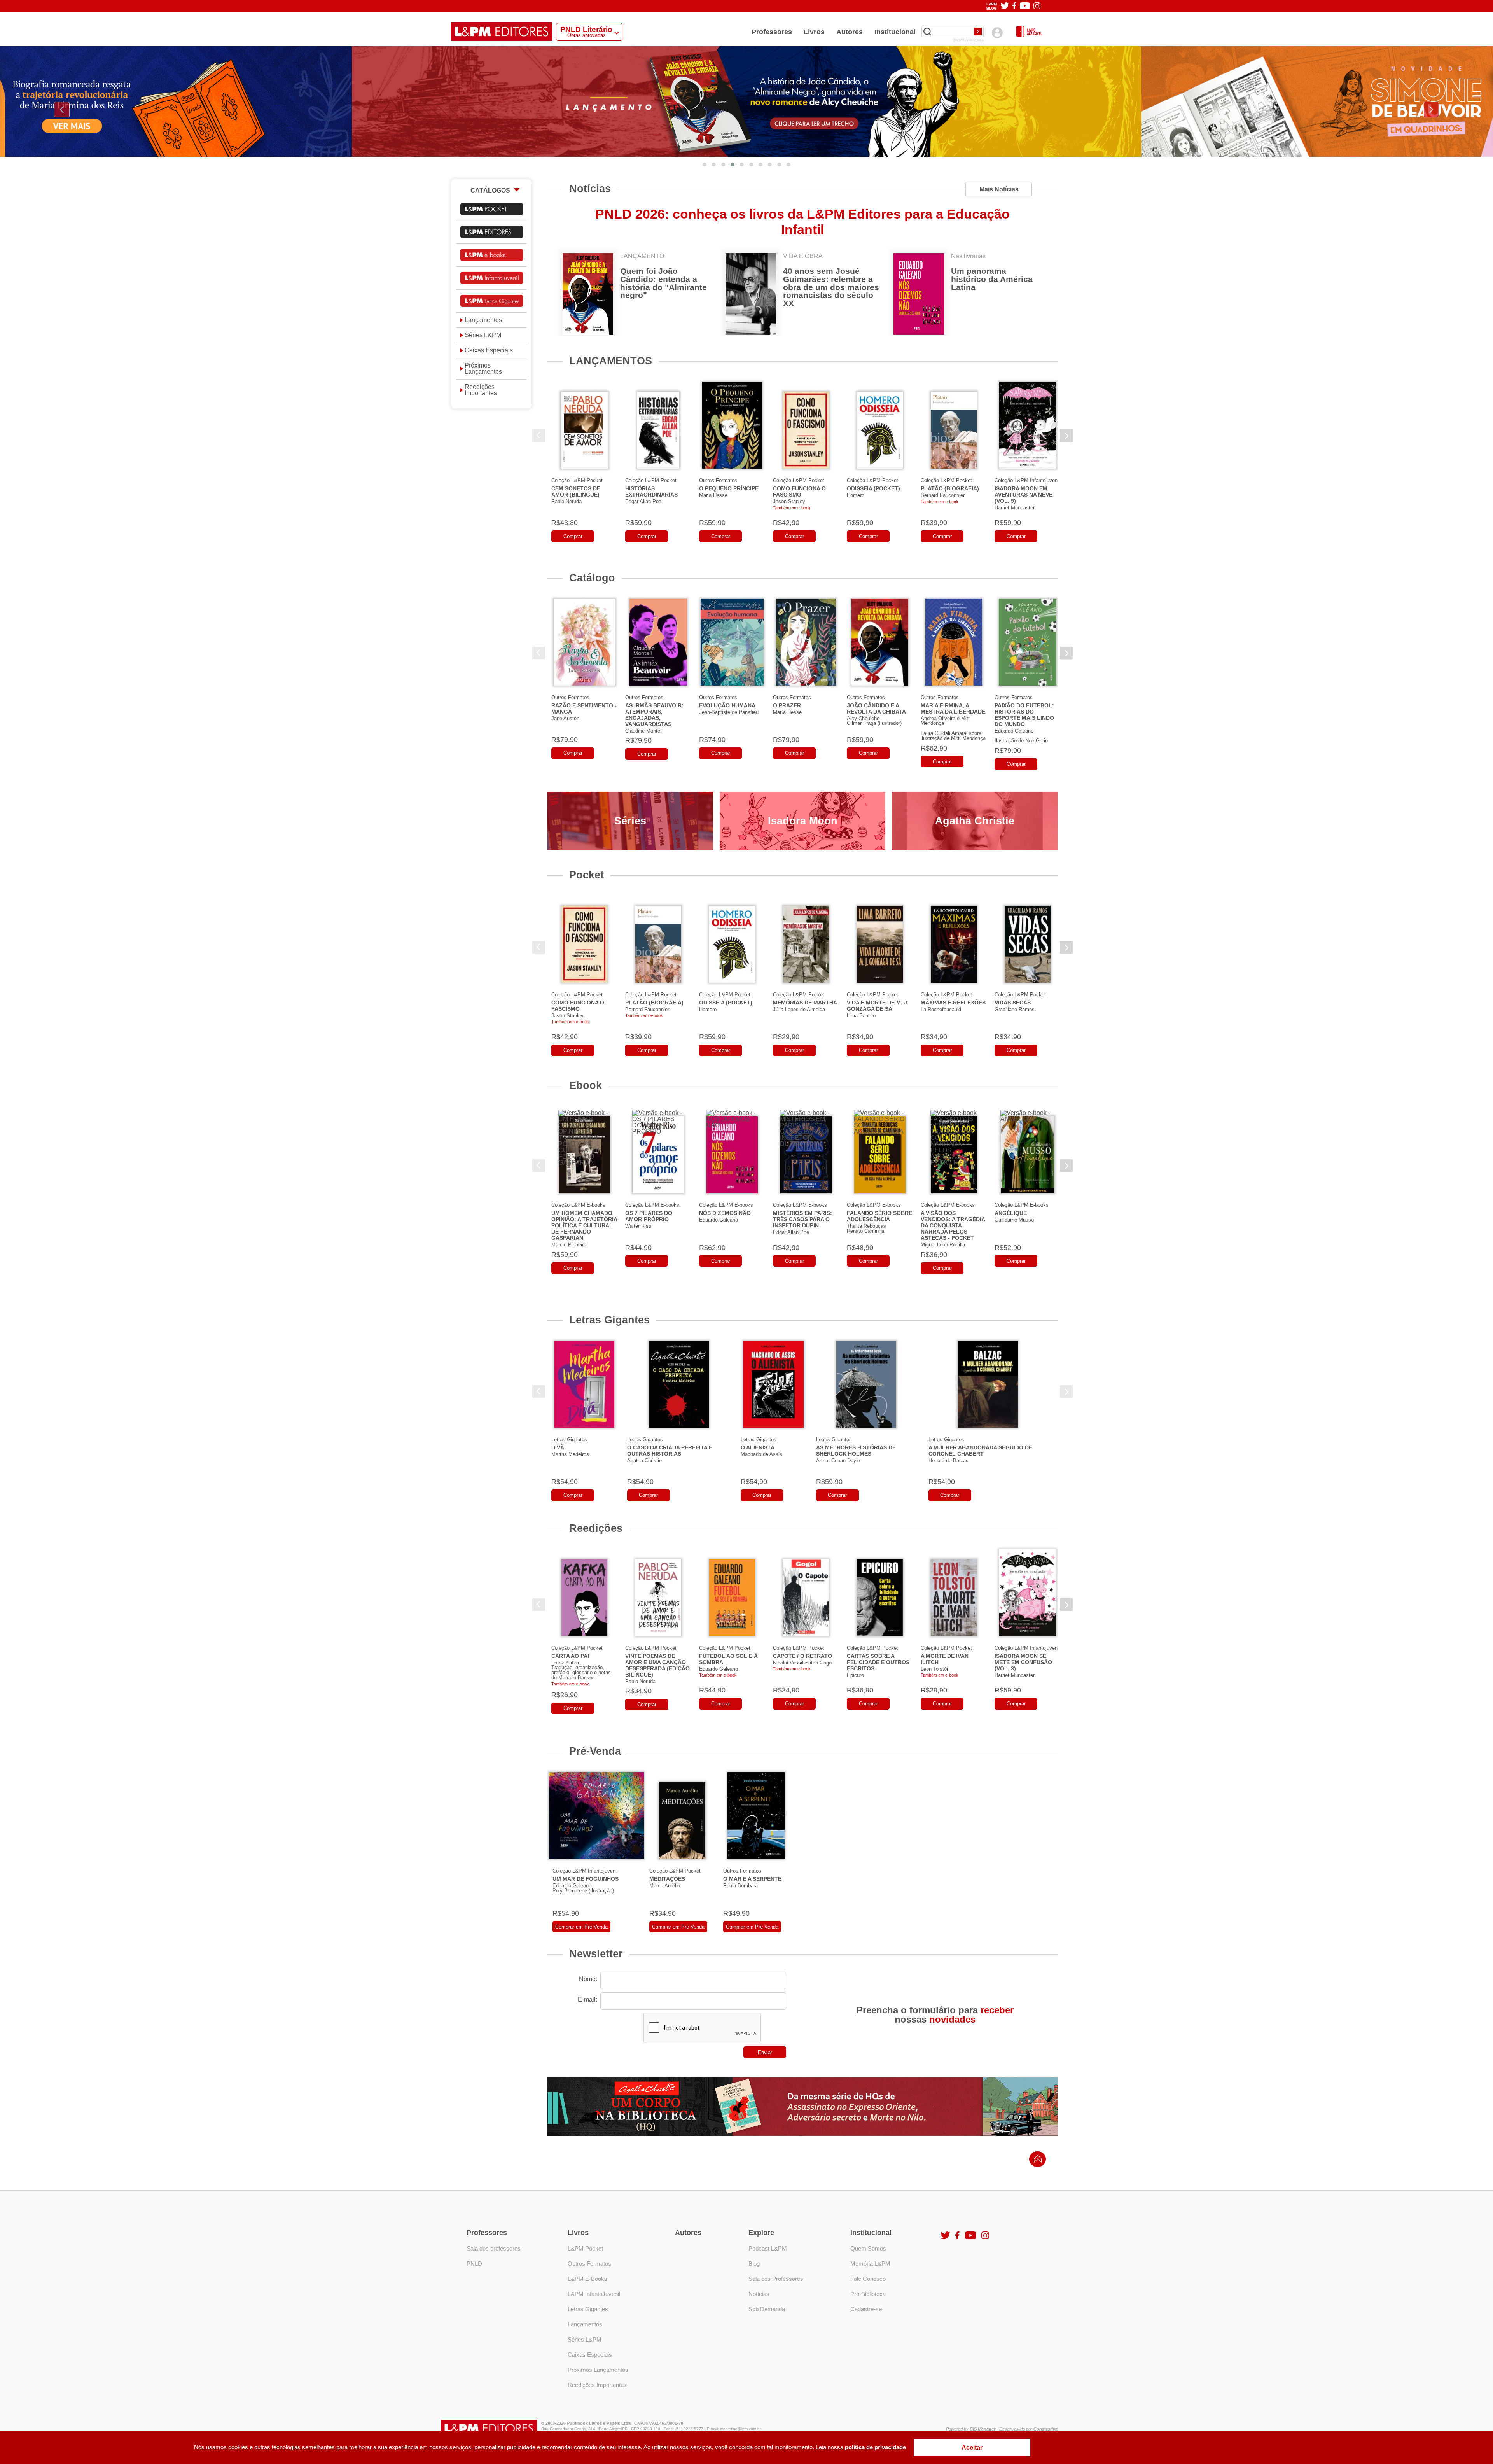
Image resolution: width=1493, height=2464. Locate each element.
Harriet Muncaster (1015, 508)
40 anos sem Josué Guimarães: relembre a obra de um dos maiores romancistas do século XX (831, 287)
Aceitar (972, 2447)
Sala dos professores (494, 2248)
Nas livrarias (968, 256)
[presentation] (62, 110)
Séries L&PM (483, 335)
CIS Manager (983, 2429)
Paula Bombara (740, 1886)
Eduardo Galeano (1014, 731)
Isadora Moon (803, 821)
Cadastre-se (866, 2309)
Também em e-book (792, 508)
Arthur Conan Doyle (838, 1460)
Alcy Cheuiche (863, 718)
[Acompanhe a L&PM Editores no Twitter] (1005, 6)
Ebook (586, 1085)
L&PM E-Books (587, 2279)
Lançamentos (483, 320)
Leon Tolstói (934, 1669)
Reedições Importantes (481, 390)
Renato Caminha (865, 1231)
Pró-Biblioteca (868, 2294)
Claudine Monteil (644, 731)
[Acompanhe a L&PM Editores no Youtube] (1025, 6)
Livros (814, 32)
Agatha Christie (975, 821)
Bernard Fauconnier (943, 495)
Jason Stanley (789, 501)
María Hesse (787, 712)
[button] (705, 164)
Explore (761, 2233)
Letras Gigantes (609, 1320)
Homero (856, 495)
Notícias (590, 188)
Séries (630, 821)
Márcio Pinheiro (569, 1245)
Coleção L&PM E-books (578, 1205)
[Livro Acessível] (1029, 32)
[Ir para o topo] (1036, 2161)
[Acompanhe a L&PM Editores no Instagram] (1037, 6)
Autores (850, 32)
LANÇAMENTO (642, 256)
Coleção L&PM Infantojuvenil (1027, 480)
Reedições (596, 1528)
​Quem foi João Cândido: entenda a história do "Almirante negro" (663, 283)
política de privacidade (875, 2447)
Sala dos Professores (776, 2279)
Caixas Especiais (489, 350)
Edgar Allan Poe (643, 501)
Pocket (587, 875)
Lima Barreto (861, 1016)
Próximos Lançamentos (483, 369)
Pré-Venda (595, 1751)
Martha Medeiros (570, 1454)
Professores (772, 32)
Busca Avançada (969, 40)
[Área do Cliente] (997, 32)
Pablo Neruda (566, 501)
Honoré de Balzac (948, 1460)
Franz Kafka (565, 1663)
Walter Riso (638, 1226)
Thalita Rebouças (866, 1226)
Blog (754, 2264)
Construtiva (1045, 2429)
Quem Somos (868, 2248)
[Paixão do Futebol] (746, 101)
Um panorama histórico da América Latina (992, 279)
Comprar (573, 536)
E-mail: (587, 1999)
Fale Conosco (868, 2279)
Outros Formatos (718, 480)
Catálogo (592, 578)
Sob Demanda (767, 2309)
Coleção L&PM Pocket (577, 480)
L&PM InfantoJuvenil (594, 2294)
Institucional (895, 32)
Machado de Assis (761, 1454)
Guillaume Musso (1014, 1220)
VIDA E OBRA (803, 256)
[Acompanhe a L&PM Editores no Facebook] (1014, 6)
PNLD (474, 2264)
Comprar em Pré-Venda (581, 1927)
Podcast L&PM (768, 2248)
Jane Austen (565, 718)
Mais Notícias (999, 189)
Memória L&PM (870, 2264)
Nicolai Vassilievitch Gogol (803, 1663)
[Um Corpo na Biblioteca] (802, 2107)
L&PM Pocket (585, 2248)
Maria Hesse (713, 495)
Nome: (588, 1979)
